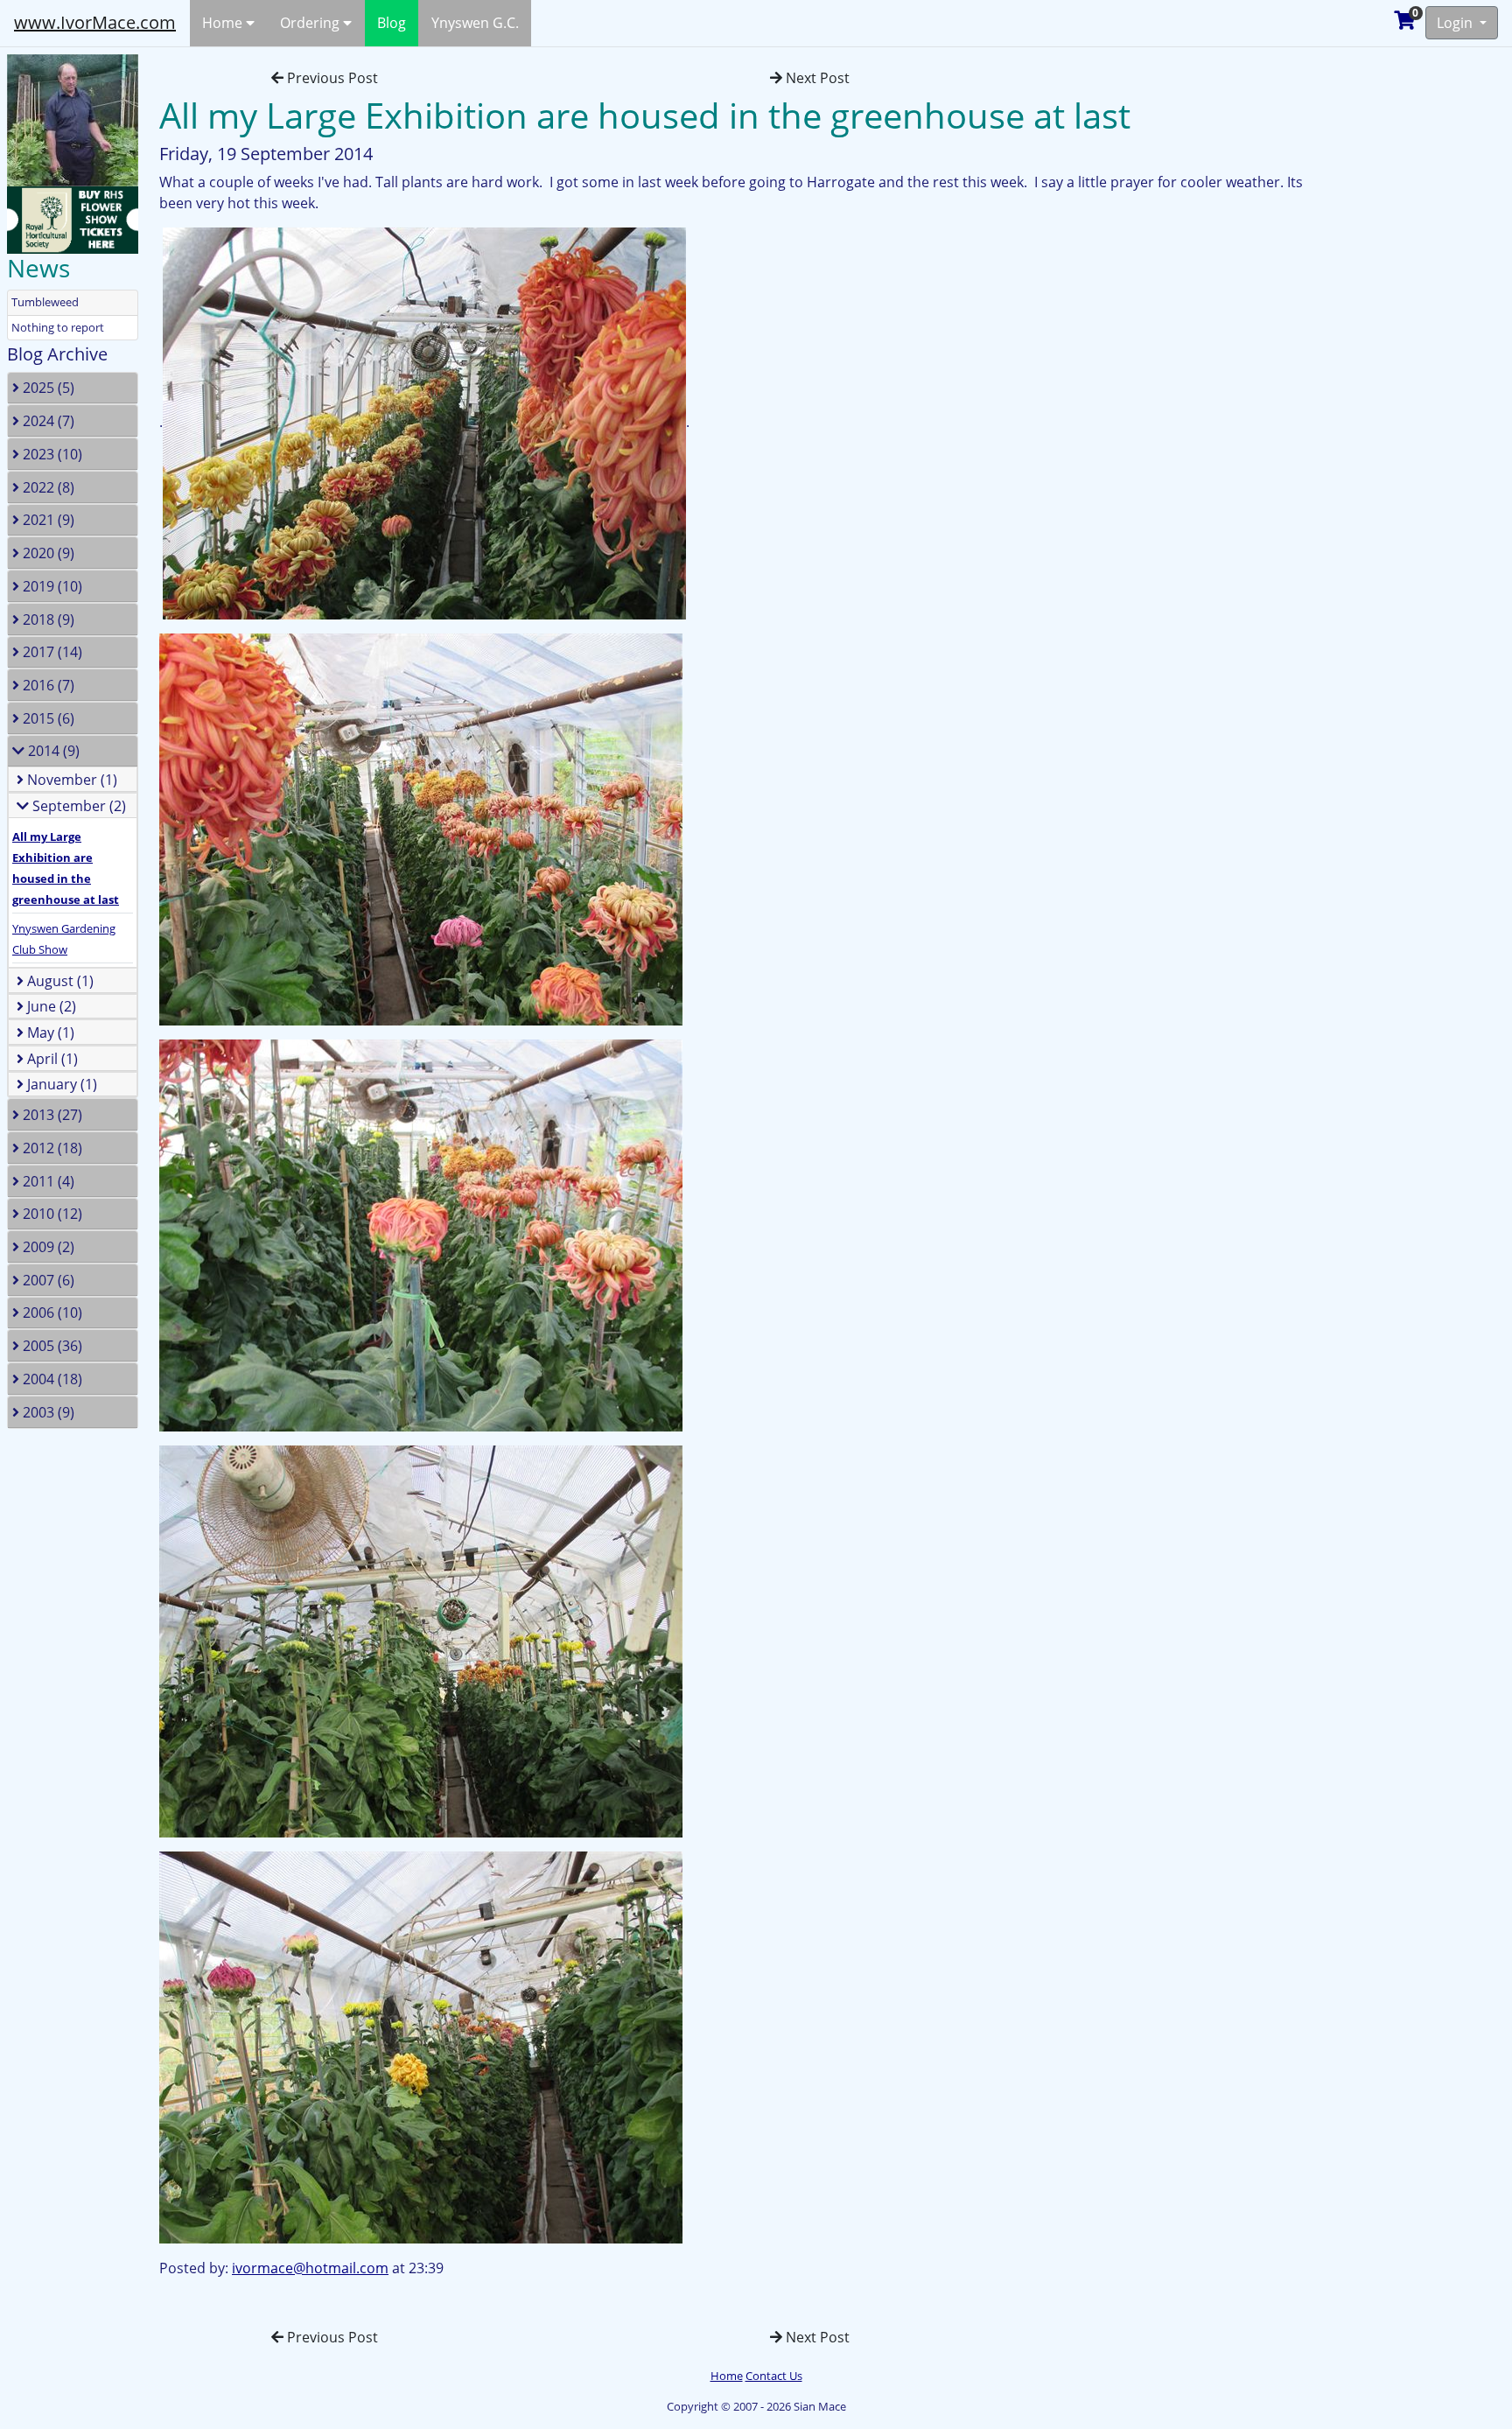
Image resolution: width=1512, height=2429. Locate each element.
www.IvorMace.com (95, 22)
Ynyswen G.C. (475, 23)
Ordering (311, 23)
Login (1456, 23)
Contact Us (774, 2376)
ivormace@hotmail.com (310, 2268)
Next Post (816, 78)
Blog (392, 23)
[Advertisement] (1429, 310)
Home (224, 23)
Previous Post (331, 78)
